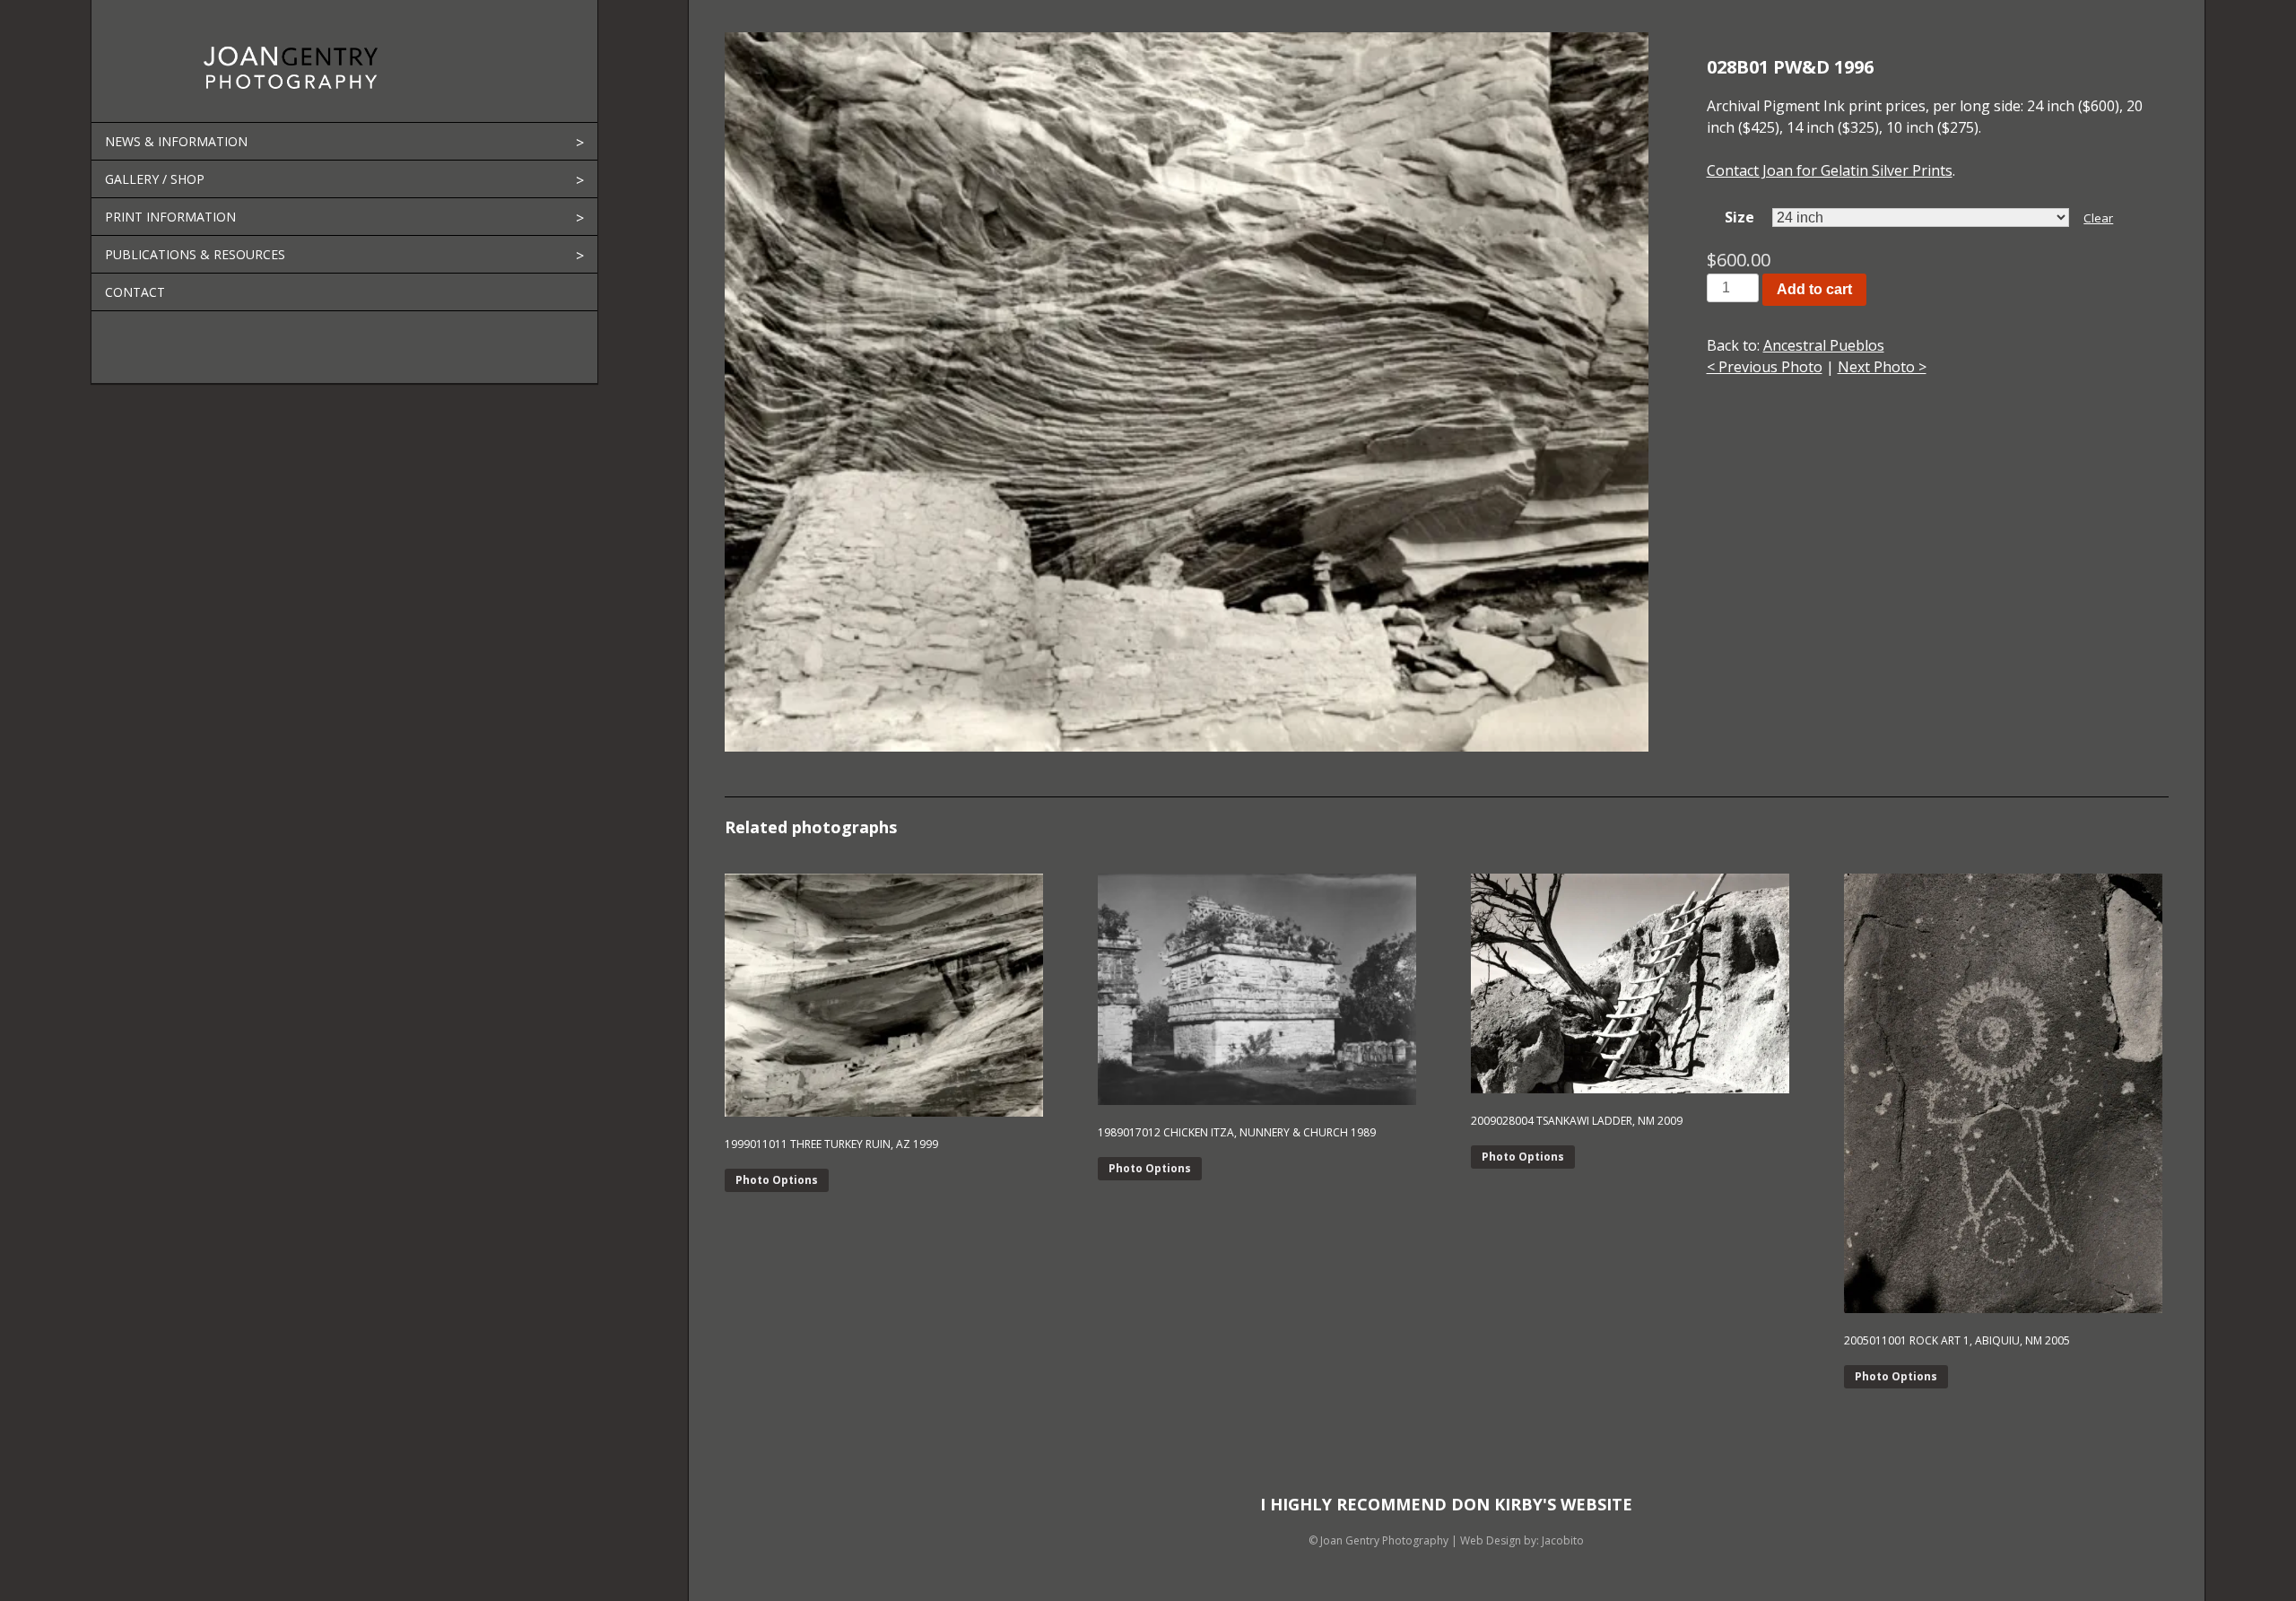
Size (1739, 217)
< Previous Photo (1765, 367)
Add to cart (1814, 289)
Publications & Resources (195, 254)
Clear (2098, 218)
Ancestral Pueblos (1824, 345)
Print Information (170, 217)
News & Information (176, 141)
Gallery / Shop (155, 179)
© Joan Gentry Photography (1378, 1540)
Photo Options (777, 1180)
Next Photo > (1882, 367)
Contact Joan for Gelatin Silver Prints (1830, 170)
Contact (135, 292)
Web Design (1491, 1540)
